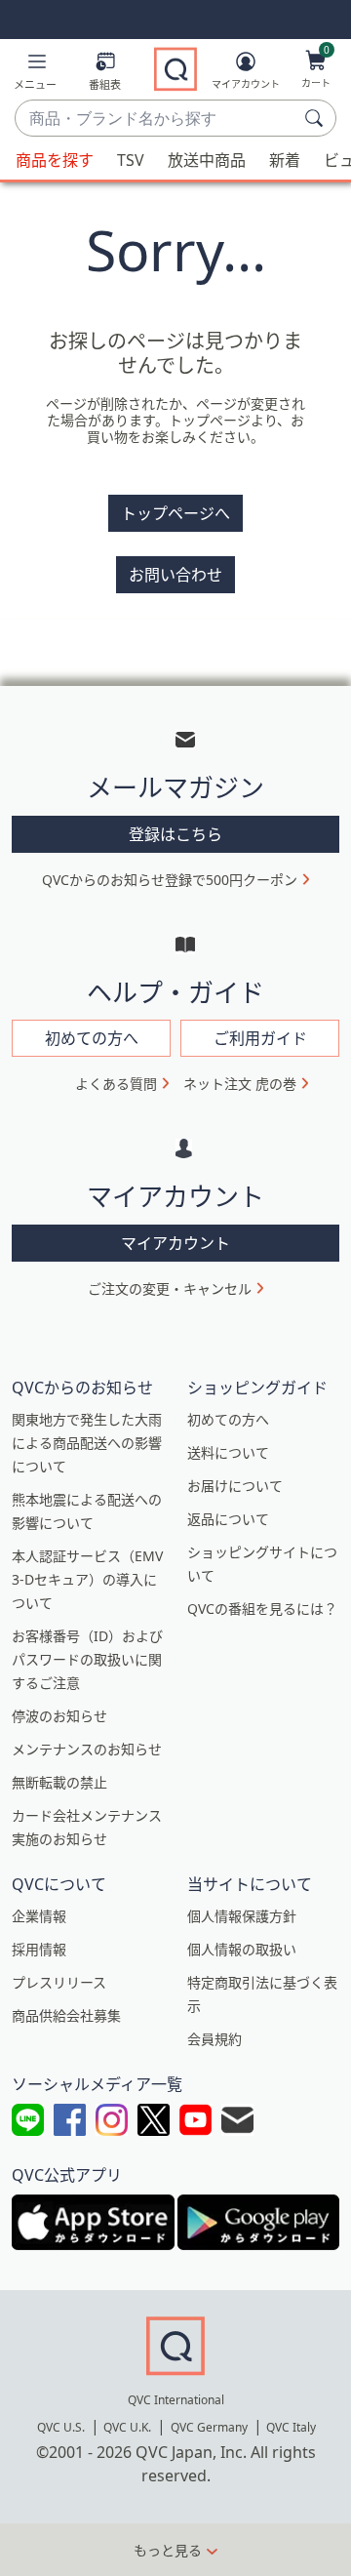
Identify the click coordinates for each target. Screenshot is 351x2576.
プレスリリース (59, 1982)
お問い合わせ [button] (175, 575)
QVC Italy (291, 2427)
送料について (228, 1452)
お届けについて (235, 1486)
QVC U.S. (61, 2427)
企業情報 (39, 1916)
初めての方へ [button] (92, 1038)
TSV (131, 160)
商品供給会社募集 (66, 2015)
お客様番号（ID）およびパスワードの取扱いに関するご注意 (87, 1659)
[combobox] (156, 119)
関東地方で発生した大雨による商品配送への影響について (87, 1443)
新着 (285, 160)
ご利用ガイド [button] (260, 1038)
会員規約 (214, 2039)
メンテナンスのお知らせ (87, 1749)
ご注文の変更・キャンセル (170, 1288)
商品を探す (55, 160)
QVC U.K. (127, 2427)
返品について (228, 1519)
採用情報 (39, 1949)
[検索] (317, 118)
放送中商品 (207, 160)
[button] (35, 75)
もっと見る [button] (168, 2550)
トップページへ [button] (175, 513)
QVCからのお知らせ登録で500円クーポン (170, 880)
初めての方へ (228, 1419)
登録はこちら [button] (175, 834)
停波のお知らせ (59, 1716)
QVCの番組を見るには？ (262, 1609)
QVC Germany (209, 2427)
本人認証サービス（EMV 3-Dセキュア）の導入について (87, 1579)
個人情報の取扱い (242, 1949)
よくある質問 (116, 1084)
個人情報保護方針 (242, 1916)
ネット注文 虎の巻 (240, 1084)
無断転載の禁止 (59, 1782)
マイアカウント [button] (175, 1243)
